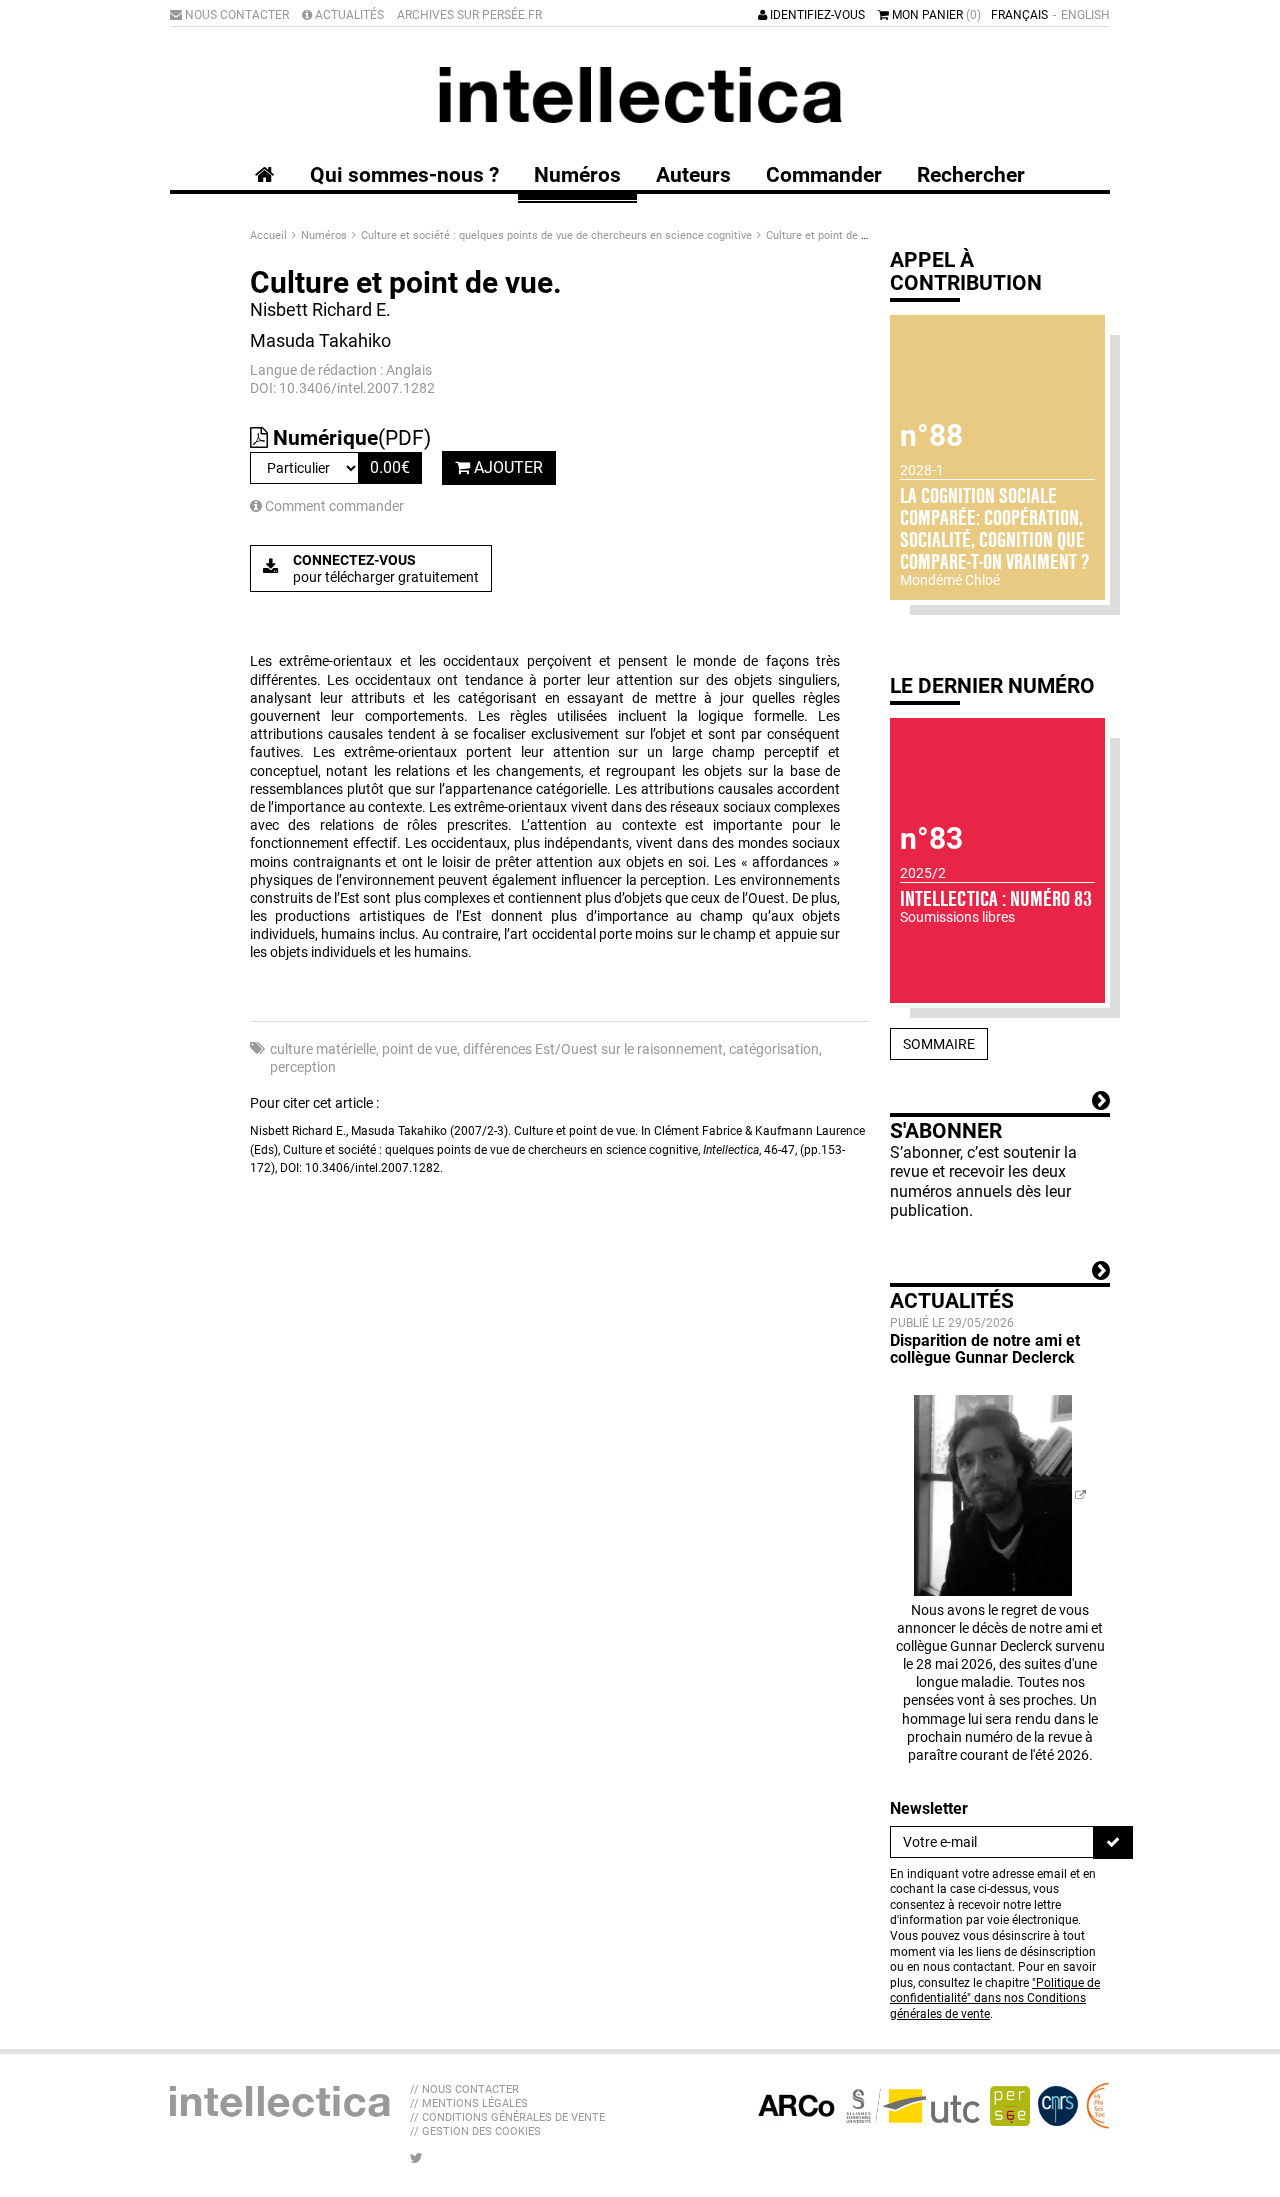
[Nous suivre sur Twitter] (416, 2158)
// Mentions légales (469, 2103)
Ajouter (506, 467)
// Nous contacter (464, 2089)
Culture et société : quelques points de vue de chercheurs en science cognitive (558, 235)
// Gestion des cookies (475, 2131)
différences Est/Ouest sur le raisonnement (593, 1049)
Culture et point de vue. (823, 235)
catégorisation (774, 1049)
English (1085, 15)
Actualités (348, 15)
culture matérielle (323, 1049)
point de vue (419, 1049)
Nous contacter (235, 15)
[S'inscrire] (1113, 1842)
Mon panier (935, 15)
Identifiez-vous (816, 15)
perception (303, 1067)
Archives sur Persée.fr (469, 15)
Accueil (270, 235)
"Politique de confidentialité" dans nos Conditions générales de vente (995, 1998)
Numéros (325, 235)
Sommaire (939, 1044)
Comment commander (333, 506)
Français (1019, 15)
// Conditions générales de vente (507, 2117)
